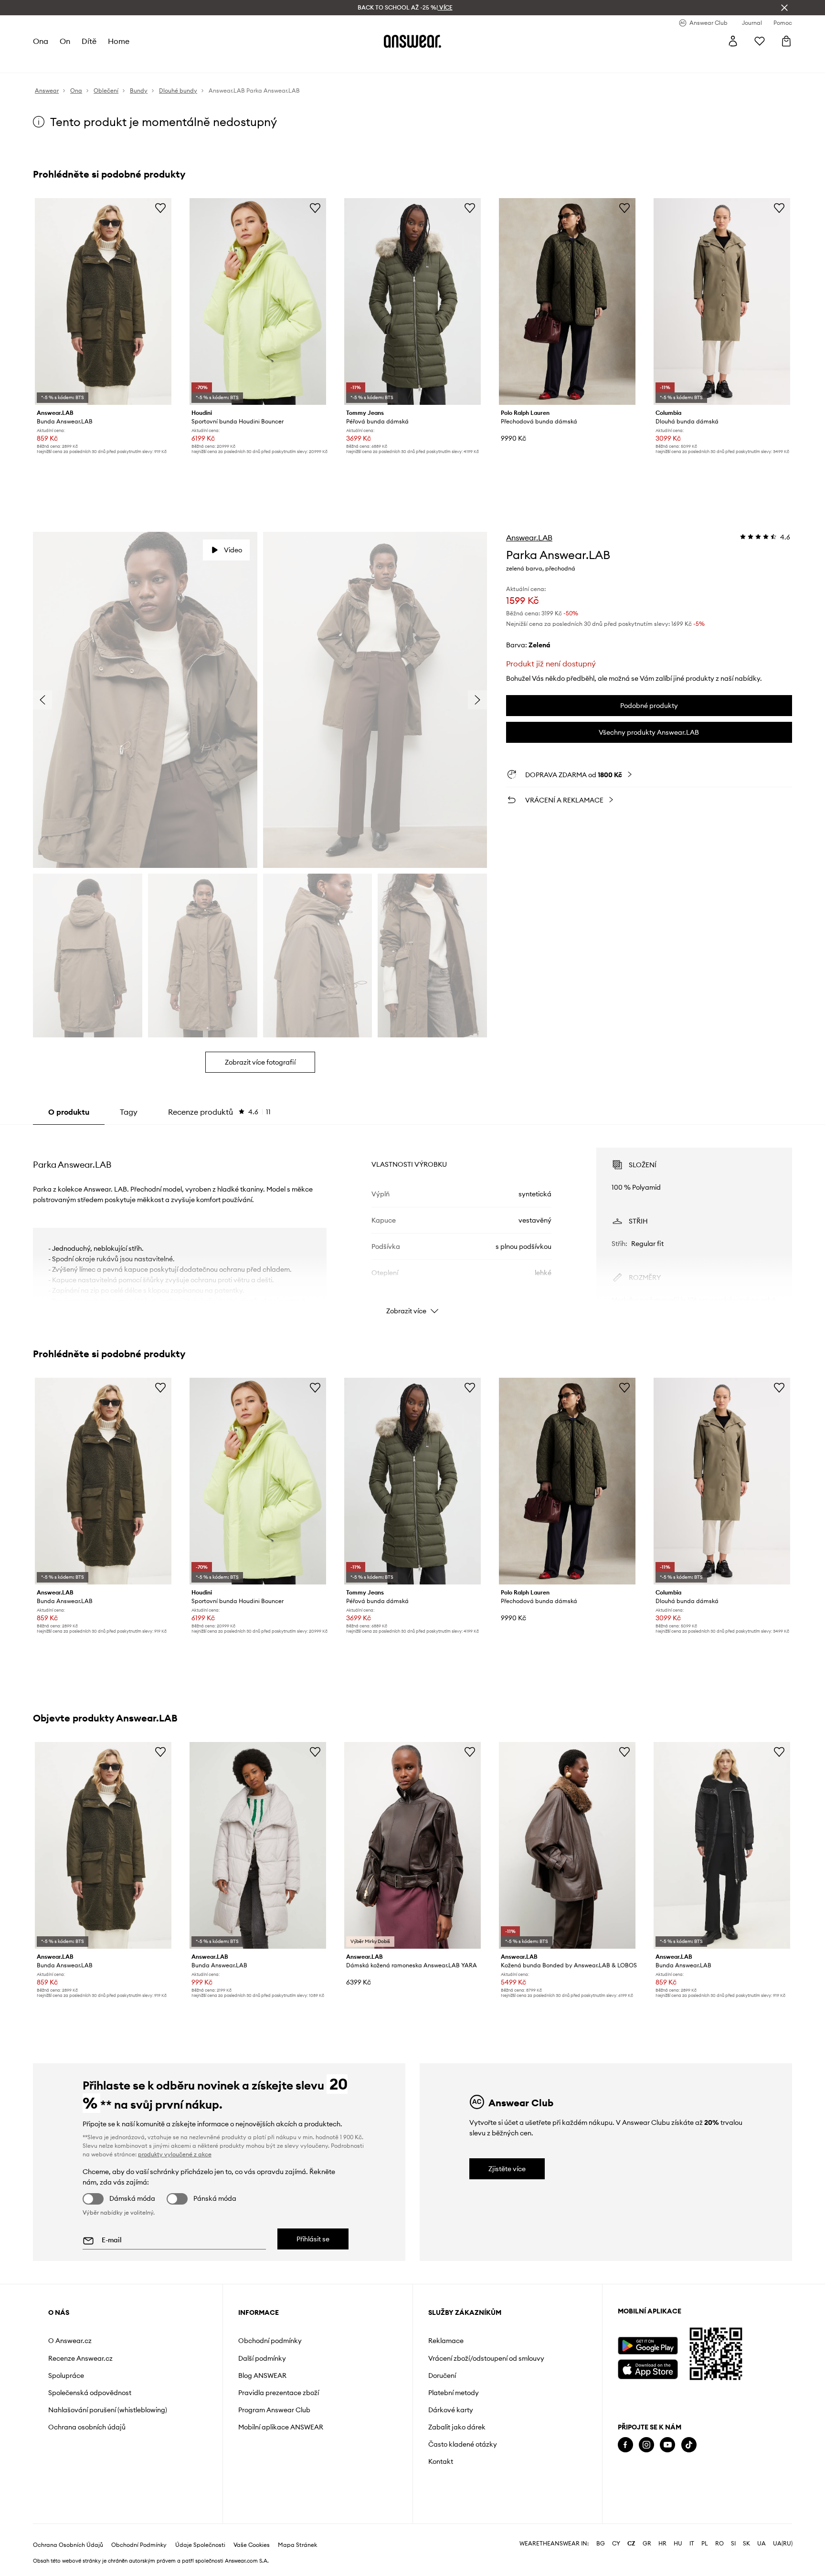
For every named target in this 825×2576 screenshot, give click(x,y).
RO (719, 2544)
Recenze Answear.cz (80, 2358)
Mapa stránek (297, 2545)
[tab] (219, 1112)
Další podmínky (262, 2358)
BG (601, 2544)
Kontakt (441, 2461)
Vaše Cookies (252, 2545)
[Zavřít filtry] (784, 8)
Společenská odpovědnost (90, 2393)
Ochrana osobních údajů (87, 2427)
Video (233, 550)
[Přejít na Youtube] (667, 2445)
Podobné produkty (649, 706)
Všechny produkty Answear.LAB (649, 732)
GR (647, 2544)
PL (705, 2544)
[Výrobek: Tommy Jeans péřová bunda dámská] (412, 301)
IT (692, 2544)
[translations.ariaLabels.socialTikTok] (689, 2445)
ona (41, 41)
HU (678, 2544)
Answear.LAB (529, 538)
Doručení (442, 2375)
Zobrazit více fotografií (260, 1062)
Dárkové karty (451, 2410)
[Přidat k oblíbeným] (160, 208)
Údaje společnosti (200, 2545)
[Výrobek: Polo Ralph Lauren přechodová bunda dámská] (567, 301)
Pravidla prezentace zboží (279, 2393)
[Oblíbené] (760, 41)
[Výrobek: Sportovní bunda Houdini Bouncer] (258, 301)
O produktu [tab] (69, 1112)
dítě (89, 41)
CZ (631, 2544)
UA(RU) (783, 2544)
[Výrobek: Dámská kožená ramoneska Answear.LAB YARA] (412, 1845)
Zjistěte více (507, 2169)
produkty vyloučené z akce (175, 2154)
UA (762, 2544)
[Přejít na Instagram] (646, 2445)
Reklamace (446, 2341)
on (65, 41)
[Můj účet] (733, 41)
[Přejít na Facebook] (625, 2445)
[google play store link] (648, 2346)
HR (662, 2544)
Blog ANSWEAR (262, 2375)
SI (733, 2544)
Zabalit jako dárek (457, 2427)
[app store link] (648, 2368)
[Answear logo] (412, 41)
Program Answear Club (274, 2410)
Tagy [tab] (129, 1112)
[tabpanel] (412, 1223)
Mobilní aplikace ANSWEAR (281, 2427)
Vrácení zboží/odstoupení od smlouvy (486, 2358)
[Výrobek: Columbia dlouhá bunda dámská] (722, 301)
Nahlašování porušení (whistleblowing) (108, 2410)
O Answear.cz (70, 2341)
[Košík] (786, 41)
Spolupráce (66, 2375)
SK (746, 2544)
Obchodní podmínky (270, 2341)
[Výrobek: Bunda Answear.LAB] (103, 301)
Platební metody (454, 2393)
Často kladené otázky (463, 2444)
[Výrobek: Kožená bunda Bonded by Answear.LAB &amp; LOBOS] (567, 1845)
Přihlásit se (313, 2239)
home (119, 41)
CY (616, 2544)
